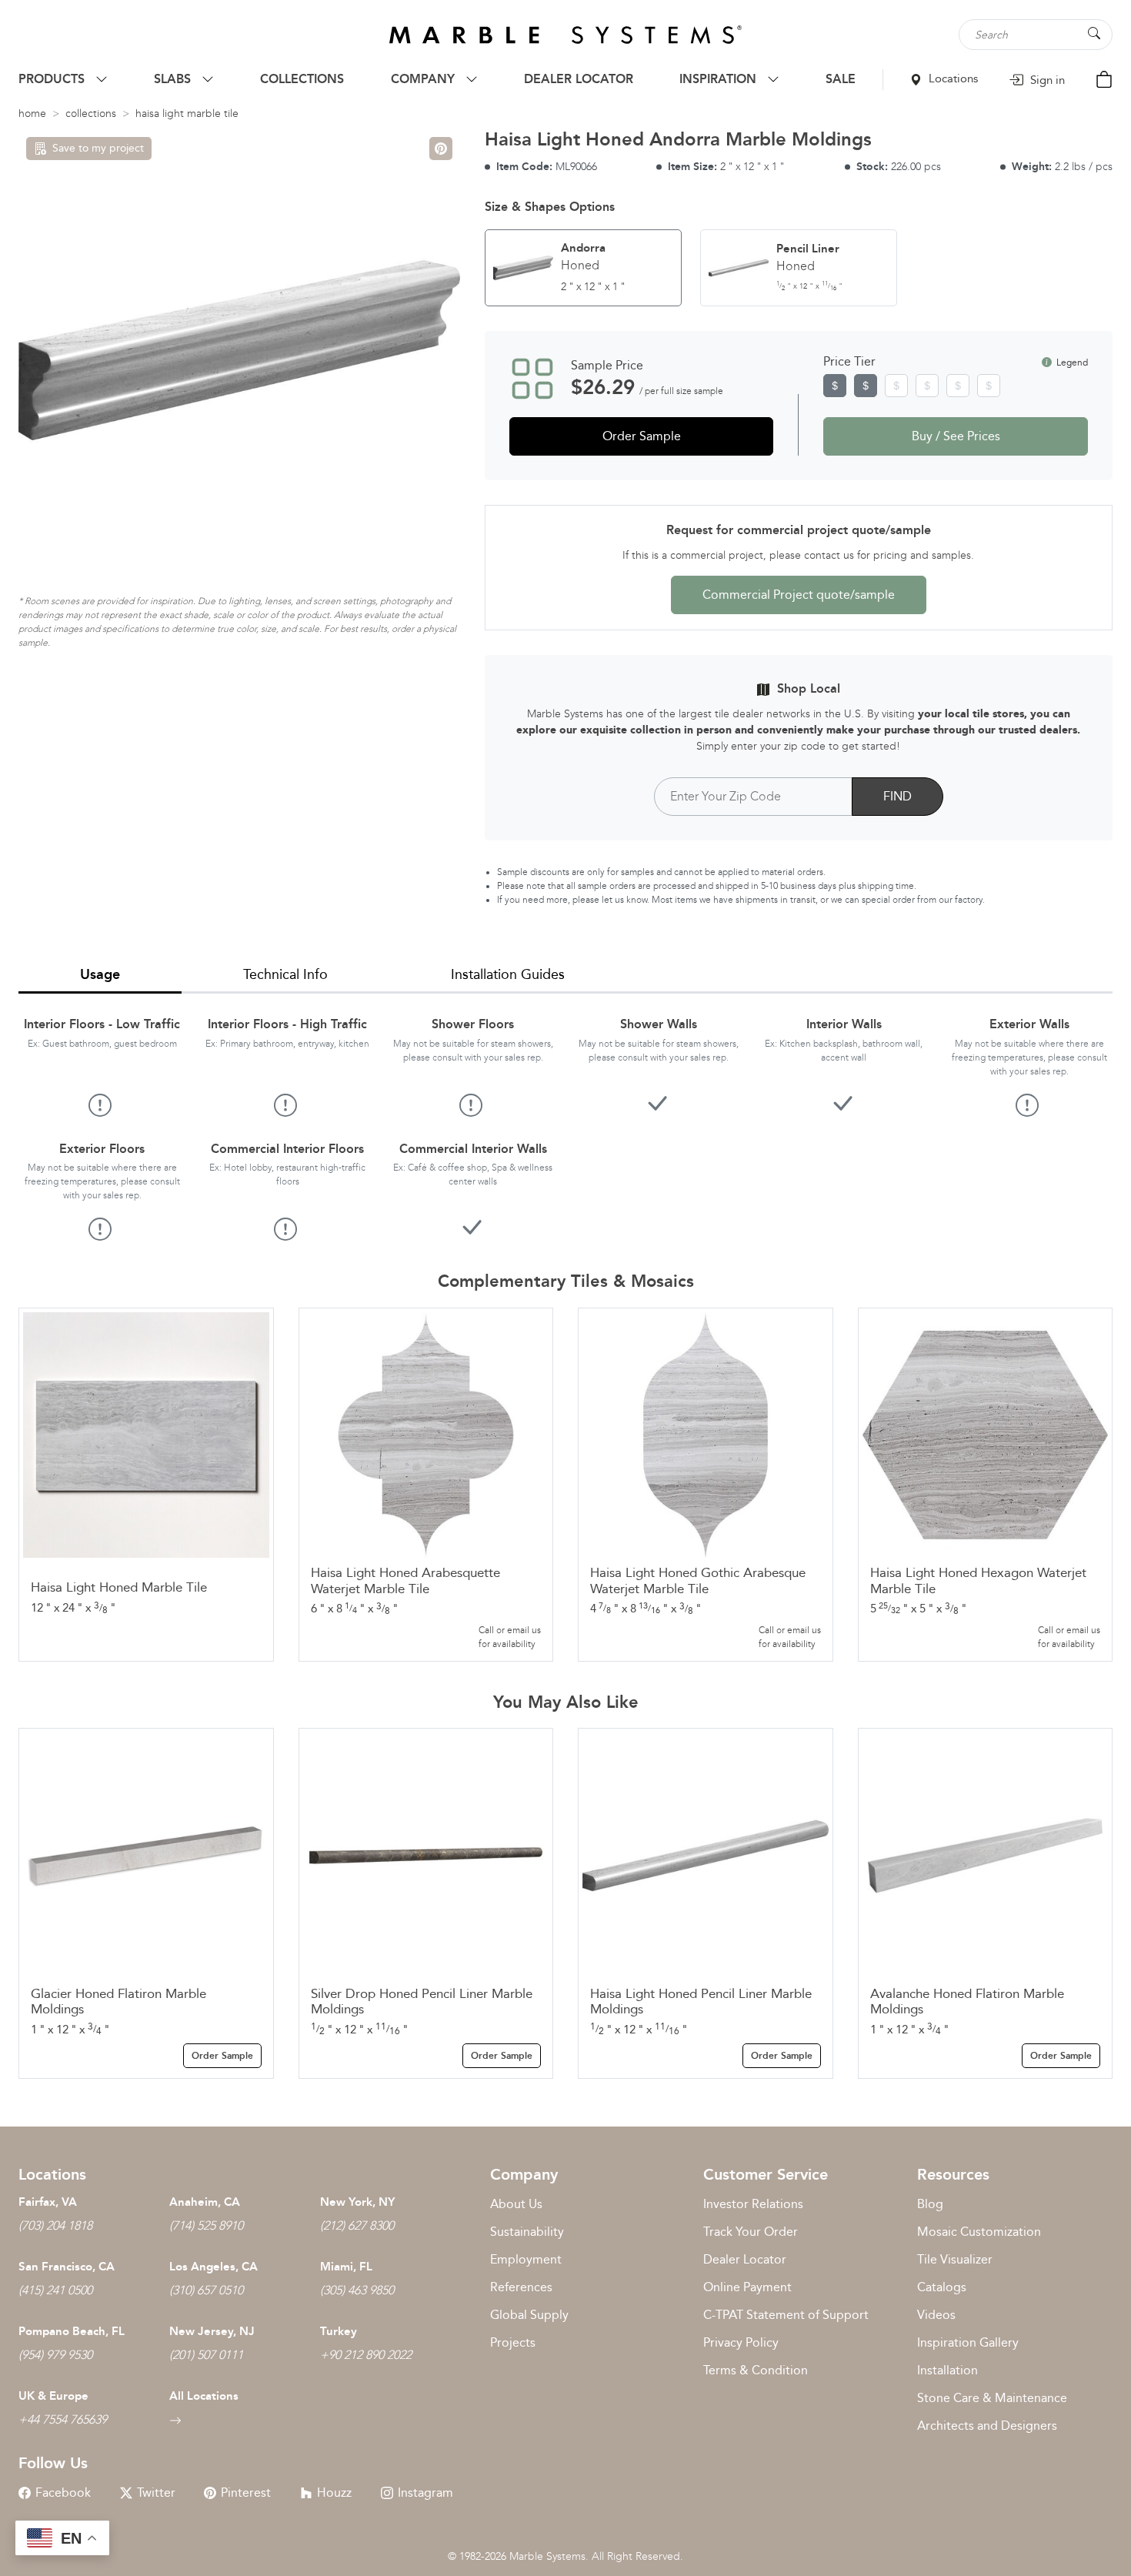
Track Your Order (751, 2232)
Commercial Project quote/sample (799, 595)
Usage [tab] (100, 974)
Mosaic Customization (979, 2232)
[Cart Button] (1104, 78)
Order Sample (642, 436)
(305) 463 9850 (357, 2290)
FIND (897, 796)
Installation (948, 2370)
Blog (930, 2204)
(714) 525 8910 (206, 2225)
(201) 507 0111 (206, 2355)
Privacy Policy (741, 2342)
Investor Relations (753, 2204)
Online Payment (747, 2287)
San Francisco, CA (67, 2267)
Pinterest (246, 2492)
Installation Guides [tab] (508, 974)
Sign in (1046, 80)
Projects (513, 2342)
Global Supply (529, 2315)
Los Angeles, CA (214, 2267)
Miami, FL (346, 2267)
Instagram (425, 2492)
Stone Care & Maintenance (992, 2398)
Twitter (156, 2492)
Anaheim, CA (205, 2202)
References (521, 2287)
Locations (952, 79)
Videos (936, 2315)
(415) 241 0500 (55, 2290)
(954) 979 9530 (55, 2355)
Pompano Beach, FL (72, 2331)
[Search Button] (1094, 33)
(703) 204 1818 (55, 2225)
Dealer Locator (745, 2259)
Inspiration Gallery (968, 2342)
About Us (516, 2204)
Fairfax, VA (48, 2202)
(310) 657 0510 (206, 2290)
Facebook (63, 2492)
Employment (526, 2259)
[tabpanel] (565, 1117)
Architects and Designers (987, 2426)
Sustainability (527, 2232)
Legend (1071, 363)
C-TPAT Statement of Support (786, 2315)
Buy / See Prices (956, 436)
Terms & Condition (756, 2370)
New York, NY (357, 2202)
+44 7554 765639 (63, 2419)
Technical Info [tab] (285, 974)
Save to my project (98, 148)
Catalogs (942, 2287)
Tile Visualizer (955, 2259)
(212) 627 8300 (357, 2225)
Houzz (334, 2492)
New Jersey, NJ (212, 2331)
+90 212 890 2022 (366, 2355)
